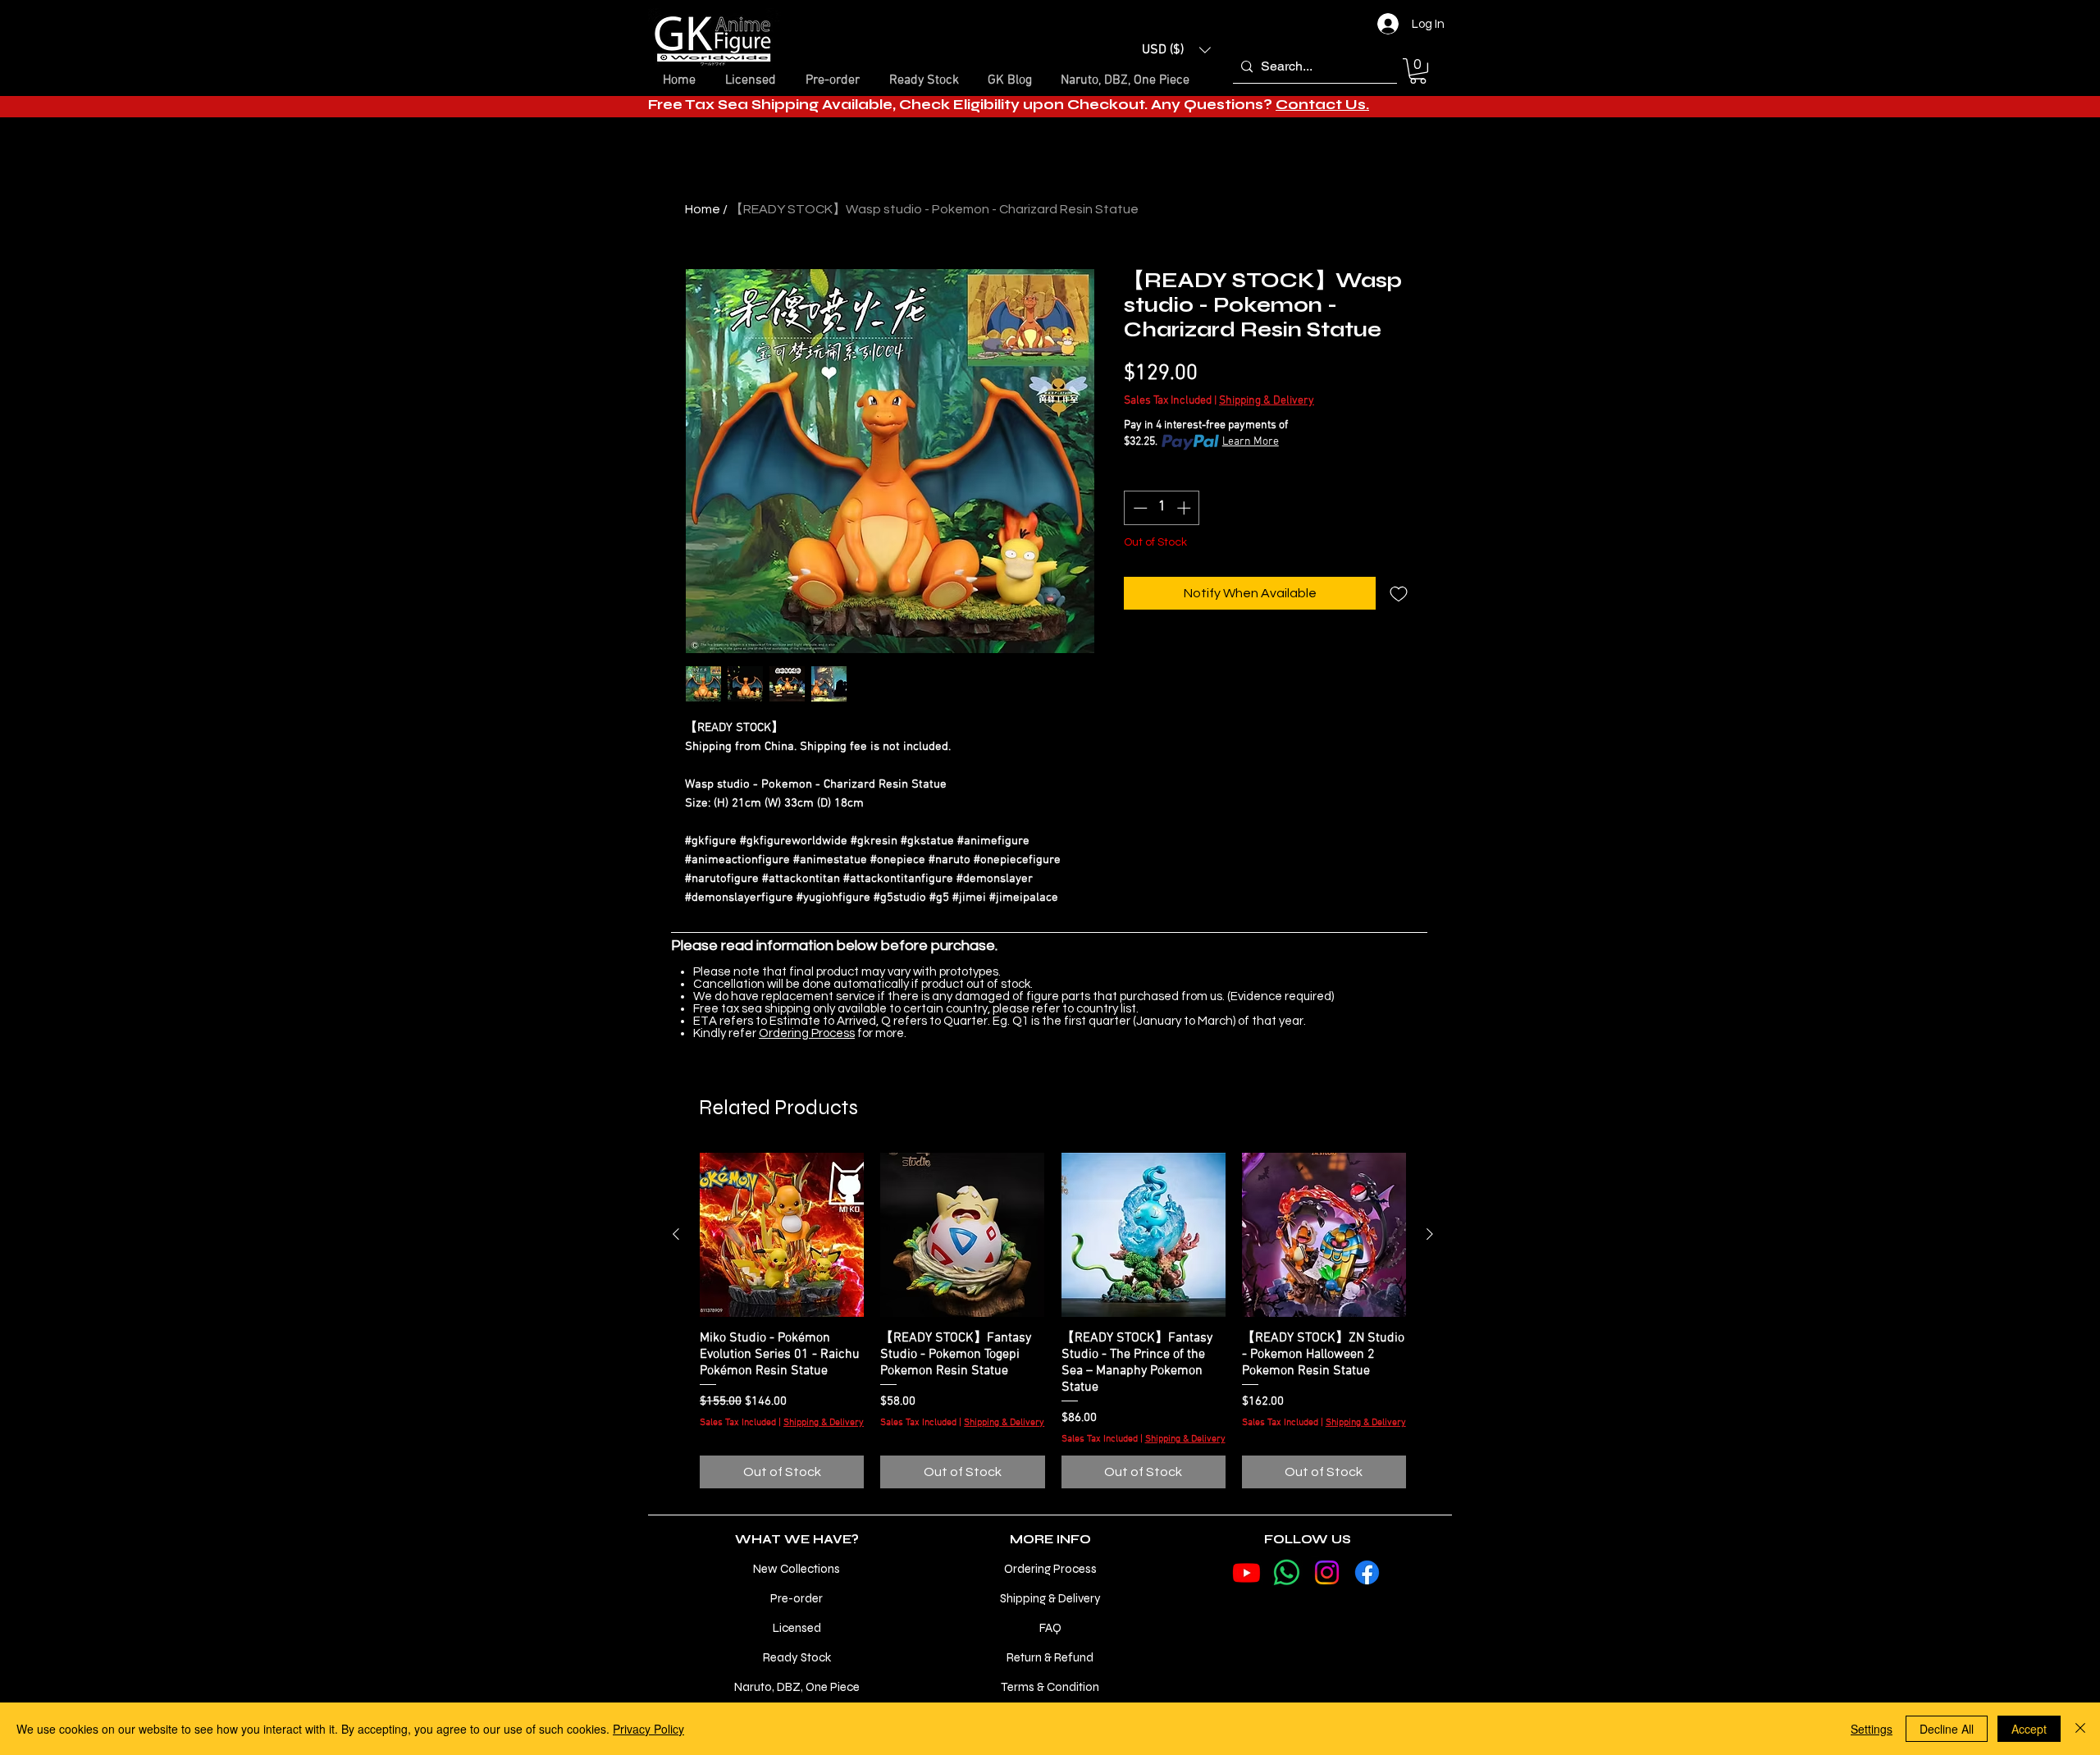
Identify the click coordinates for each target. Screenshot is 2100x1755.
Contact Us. (1322, 105)
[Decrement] (1139, 508)
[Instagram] (1327, 1572)
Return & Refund (1050, 1657)
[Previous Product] (676, 1234)
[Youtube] (1246, 1572)
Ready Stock (797, 1657)
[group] (1053, 1321)
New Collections (797, 1569)
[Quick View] (782, 1235)
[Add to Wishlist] (1399, 593)
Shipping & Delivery (1267, 401)
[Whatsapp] (1287, 1572)
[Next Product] (1430, 1234)
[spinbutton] (1162, 508)
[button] (1176, 50)
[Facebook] (1367, 1572)
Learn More (1251, 442)
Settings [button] (1872, 1729)
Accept (2029, 1729)
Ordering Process (807, 1033)
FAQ (1050, 1628)
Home (703, 209)
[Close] (2080, 1729)
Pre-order (797, 1598)
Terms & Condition (1050, 1687)
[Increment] (1185, 508)
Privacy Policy (648, 1729)
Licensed (797, 1628)
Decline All (1947, 1729)
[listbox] (1176, 50)
